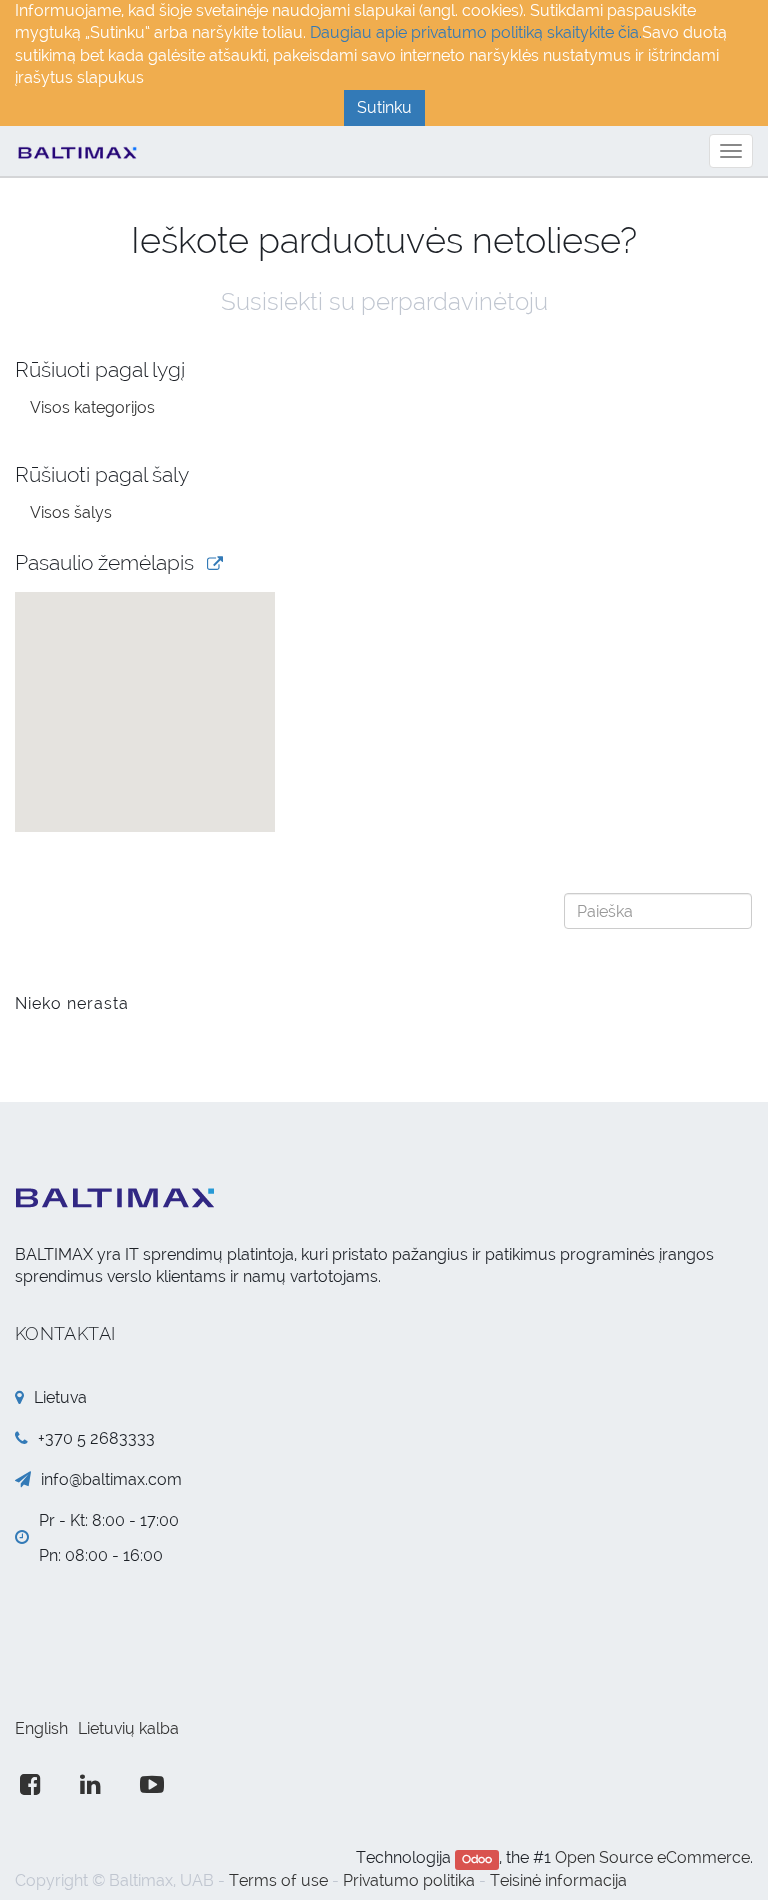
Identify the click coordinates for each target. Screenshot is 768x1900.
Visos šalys (71, 512)
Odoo (477, 1859)
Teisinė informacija (558, 1880)
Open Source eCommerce (652, 1857)
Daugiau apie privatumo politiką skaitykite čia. (476, 32)
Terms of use (278, 1880)
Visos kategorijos (92, 407)
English (41, 1728)
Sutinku (384, 107)
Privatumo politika (409, 1880)
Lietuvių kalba (128, 1728)
